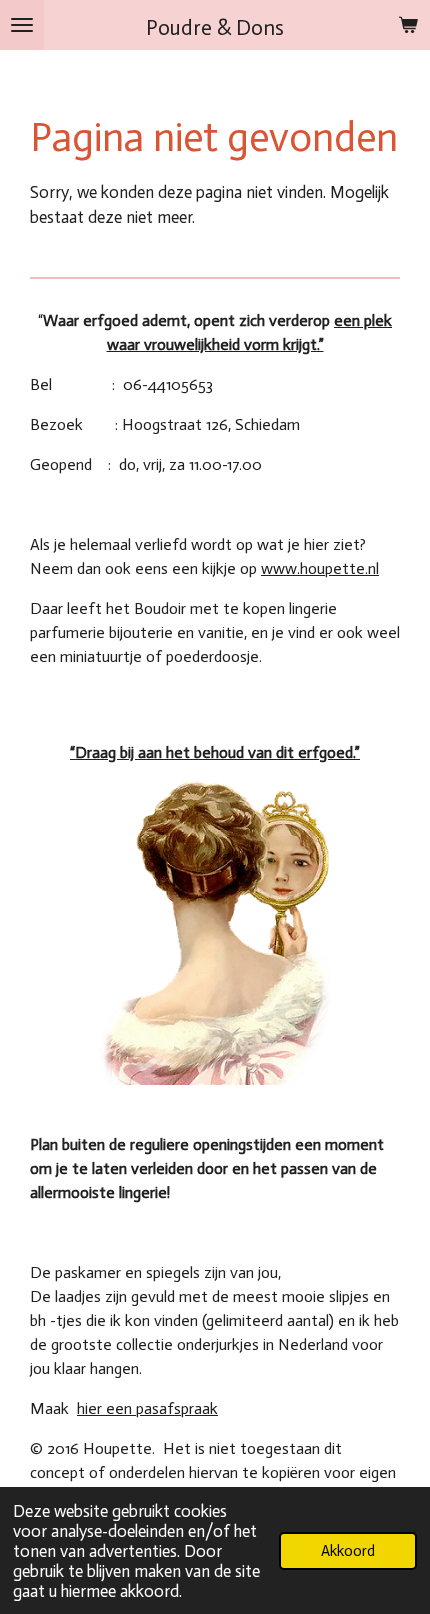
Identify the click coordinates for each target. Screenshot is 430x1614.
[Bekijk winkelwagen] (408, 25)
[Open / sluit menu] (22, 25)
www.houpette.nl (320, 568)
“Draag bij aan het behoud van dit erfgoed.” (215, 752)
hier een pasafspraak (147, 1408)
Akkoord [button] (348, 1551)
